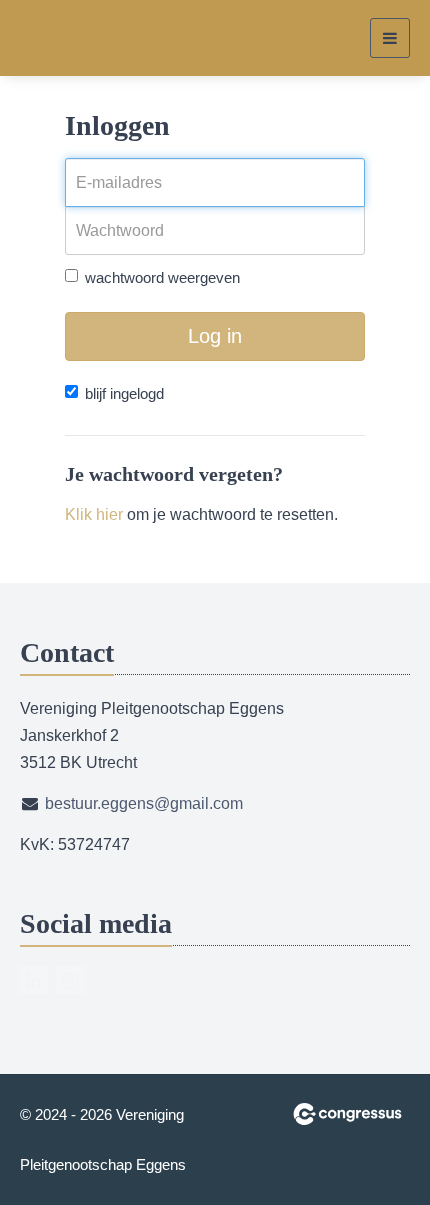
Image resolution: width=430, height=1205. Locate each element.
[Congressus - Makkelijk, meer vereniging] (347, 1114)
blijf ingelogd (124, 393)
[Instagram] (70, 980)
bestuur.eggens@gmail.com (144, 803)
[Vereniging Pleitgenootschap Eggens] (57, 38)
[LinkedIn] (34, 980)
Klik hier (94, 514)
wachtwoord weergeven (162, 277)
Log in (215, 336)
